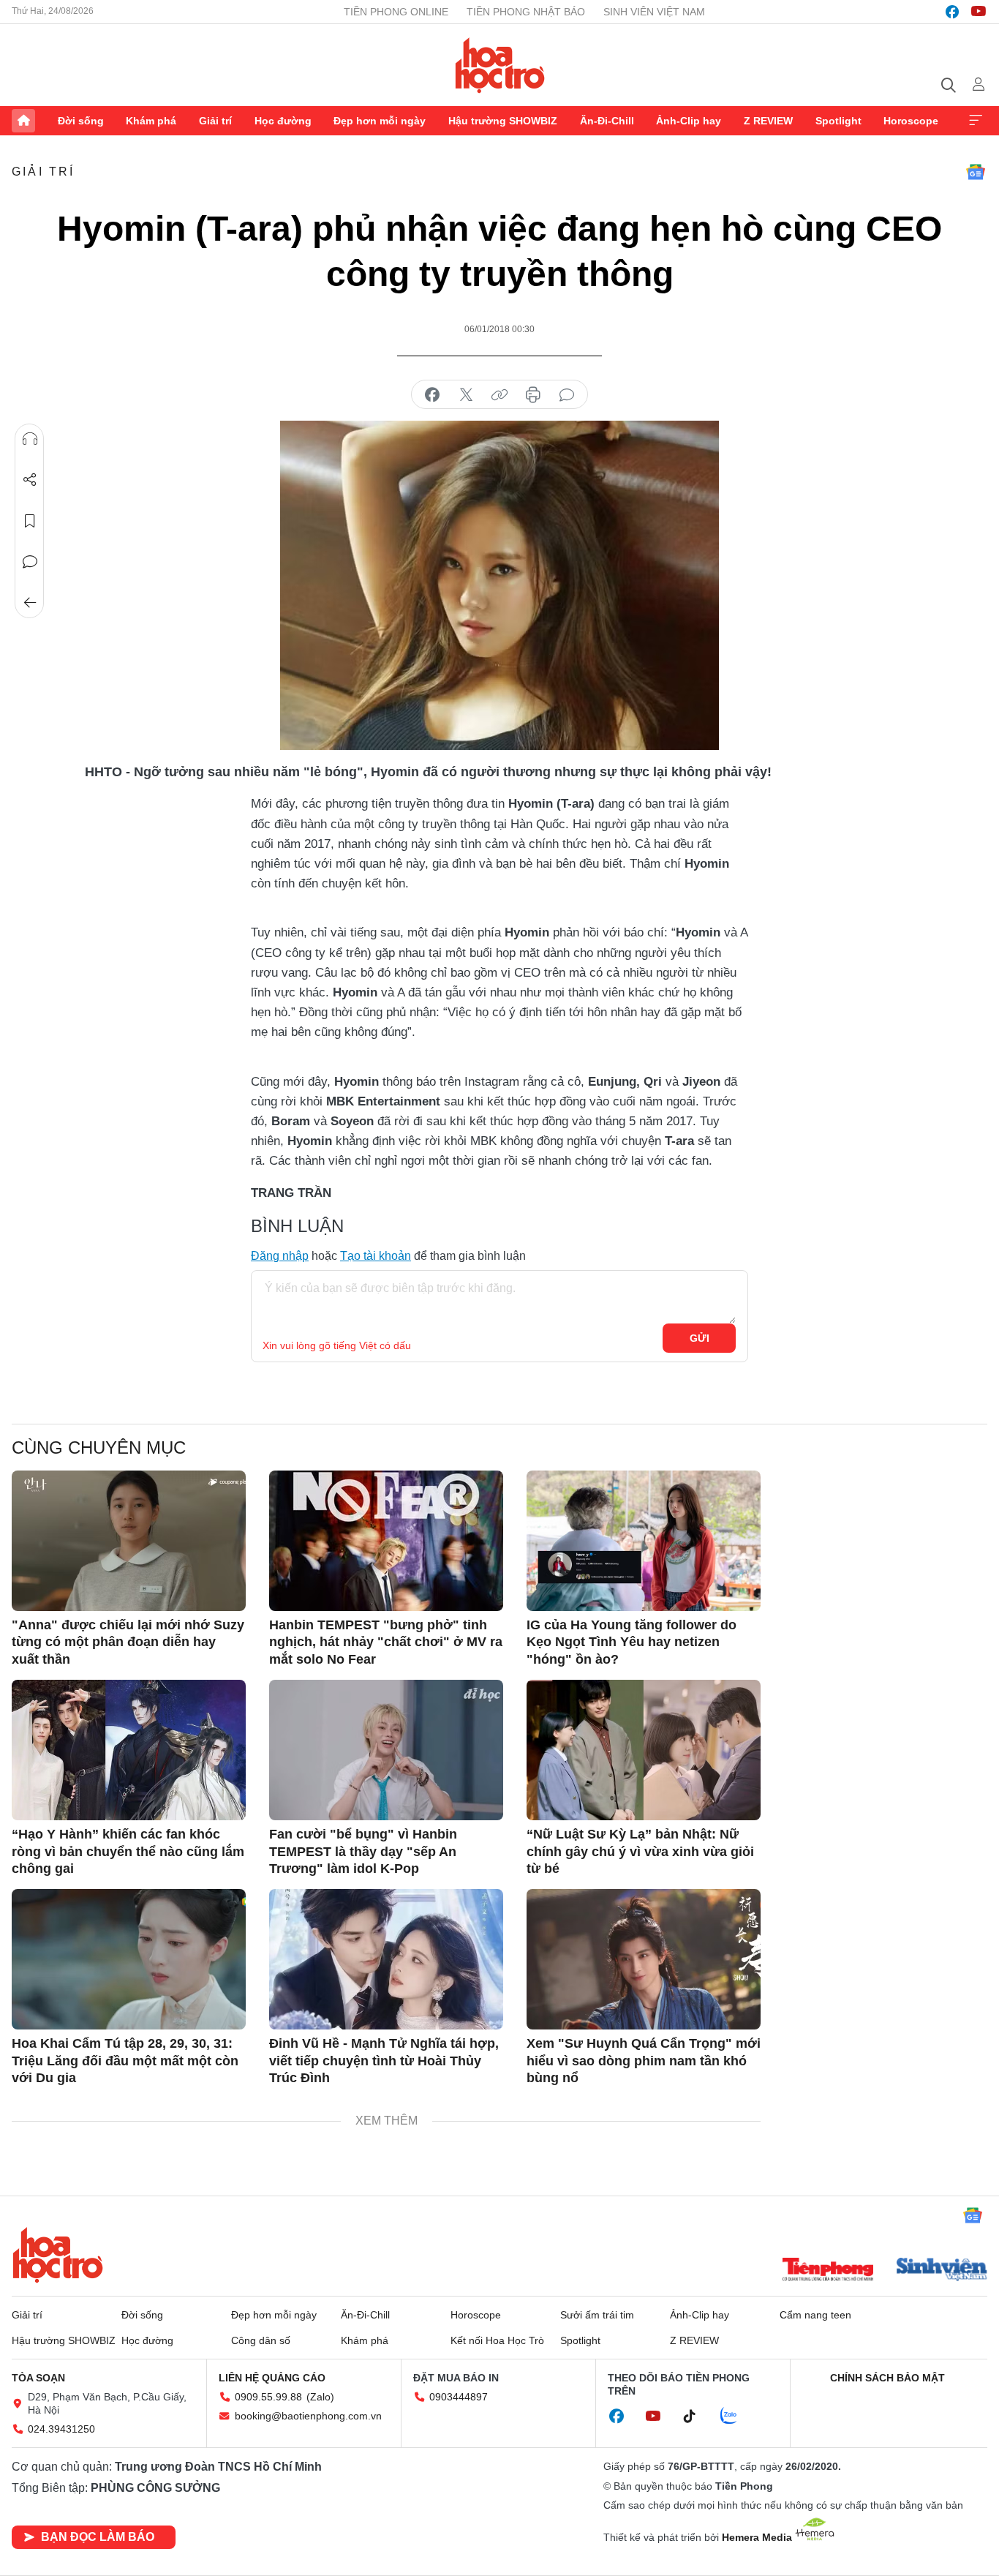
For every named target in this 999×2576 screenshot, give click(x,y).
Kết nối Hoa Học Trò (497, 2340)
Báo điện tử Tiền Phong (500, 65)
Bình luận (30, 562)
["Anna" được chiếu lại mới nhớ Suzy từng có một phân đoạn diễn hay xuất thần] (129, 1541)
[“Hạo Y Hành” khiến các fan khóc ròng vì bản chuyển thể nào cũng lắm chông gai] (129, 1750)
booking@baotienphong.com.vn (308, 2416)
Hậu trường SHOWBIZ (503, 121)
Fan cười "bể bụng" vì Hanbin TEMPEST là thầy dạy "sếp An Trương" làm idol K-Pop (363, 1851)
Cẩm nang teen (815, 2315)
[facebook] (952, 12)
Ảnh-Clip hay (689, 121)
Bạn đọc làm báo (98, 2537)
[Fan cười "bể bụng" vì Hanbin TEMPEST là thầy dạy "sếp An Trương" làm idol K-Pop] (386, 1750)
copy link (499, 395)
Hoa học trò (58, 2255)
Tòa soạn (38, 2378)
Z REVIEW (768, 121)
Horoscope (911, 121)
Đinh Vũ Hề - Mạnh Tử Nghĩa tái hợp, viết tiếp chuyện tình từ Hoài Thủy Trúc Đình (384, 2061)
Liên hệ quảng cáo (272, 2378)
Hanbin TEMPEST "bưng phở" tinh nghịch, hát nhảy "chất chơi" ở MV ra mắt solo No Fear (386, 1642)
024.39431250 (61, 2429)
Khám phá (151, 121)
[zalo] (736, 2417)
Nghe (30, 439)
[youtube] (979, 12)
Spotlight (838, 121)
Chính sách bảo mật (887, 2378)
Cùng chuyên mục (99, 1447)
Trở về (30, 603)
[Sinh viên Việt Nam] (942, 2271)
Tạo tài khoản (376, 1256)
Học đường (283, 121)
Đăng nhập (280, 1256)
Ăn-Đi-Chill (607, 121)
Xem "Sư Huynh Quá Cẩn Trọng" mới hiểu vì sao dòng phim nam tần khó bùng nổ (644, 2061)
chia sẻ (432, 395)
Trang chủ (23, 121)
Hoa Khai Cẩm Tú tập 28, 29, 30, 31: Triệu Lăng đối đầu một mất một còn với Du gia (125, 2061)
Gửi (700, 1338)
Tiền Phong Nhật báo (526, 12)
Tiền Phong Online (396, 12)
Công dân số (261, 2340)
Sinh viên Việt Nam (654, 12)
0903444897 (459, 2397)
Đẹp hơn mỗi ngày (380, 121)
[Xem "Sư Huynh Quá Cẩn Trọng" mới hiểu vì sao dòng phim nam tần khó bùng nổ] (644, 1959)
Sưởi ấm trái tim (597, 2315)
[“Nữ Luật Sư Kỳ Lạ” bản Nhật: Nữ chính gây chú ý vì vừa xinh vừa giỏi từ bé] (644, 1750)
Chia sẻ (30, 480)
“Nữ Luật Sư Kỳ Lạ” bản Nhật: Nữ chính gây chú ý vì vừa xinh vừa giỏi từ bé (640, 1851)
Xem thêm (976, 121)
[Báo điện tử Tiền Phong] (828, 2271)
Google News (976, 172)
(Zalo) (320, 2397)
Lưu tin (30, 521)
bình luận (567, 395)
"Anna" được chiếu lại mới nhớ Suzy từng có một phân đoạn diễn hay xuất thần (128, 1642)
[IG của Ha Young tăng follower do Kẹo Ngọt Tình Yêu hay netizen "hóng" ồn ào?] (644, 1541)
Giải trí (215, 121)
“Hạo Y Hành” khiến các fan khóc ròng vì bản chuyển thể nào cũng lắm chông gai (128, 1851)
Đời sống (81, 121)
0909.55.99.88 (268, 2397)
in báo (533, 395)
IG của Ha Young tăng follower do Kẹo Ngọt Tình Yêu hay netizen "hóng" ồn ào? (632, 1642)
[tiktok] (697, 2417)
